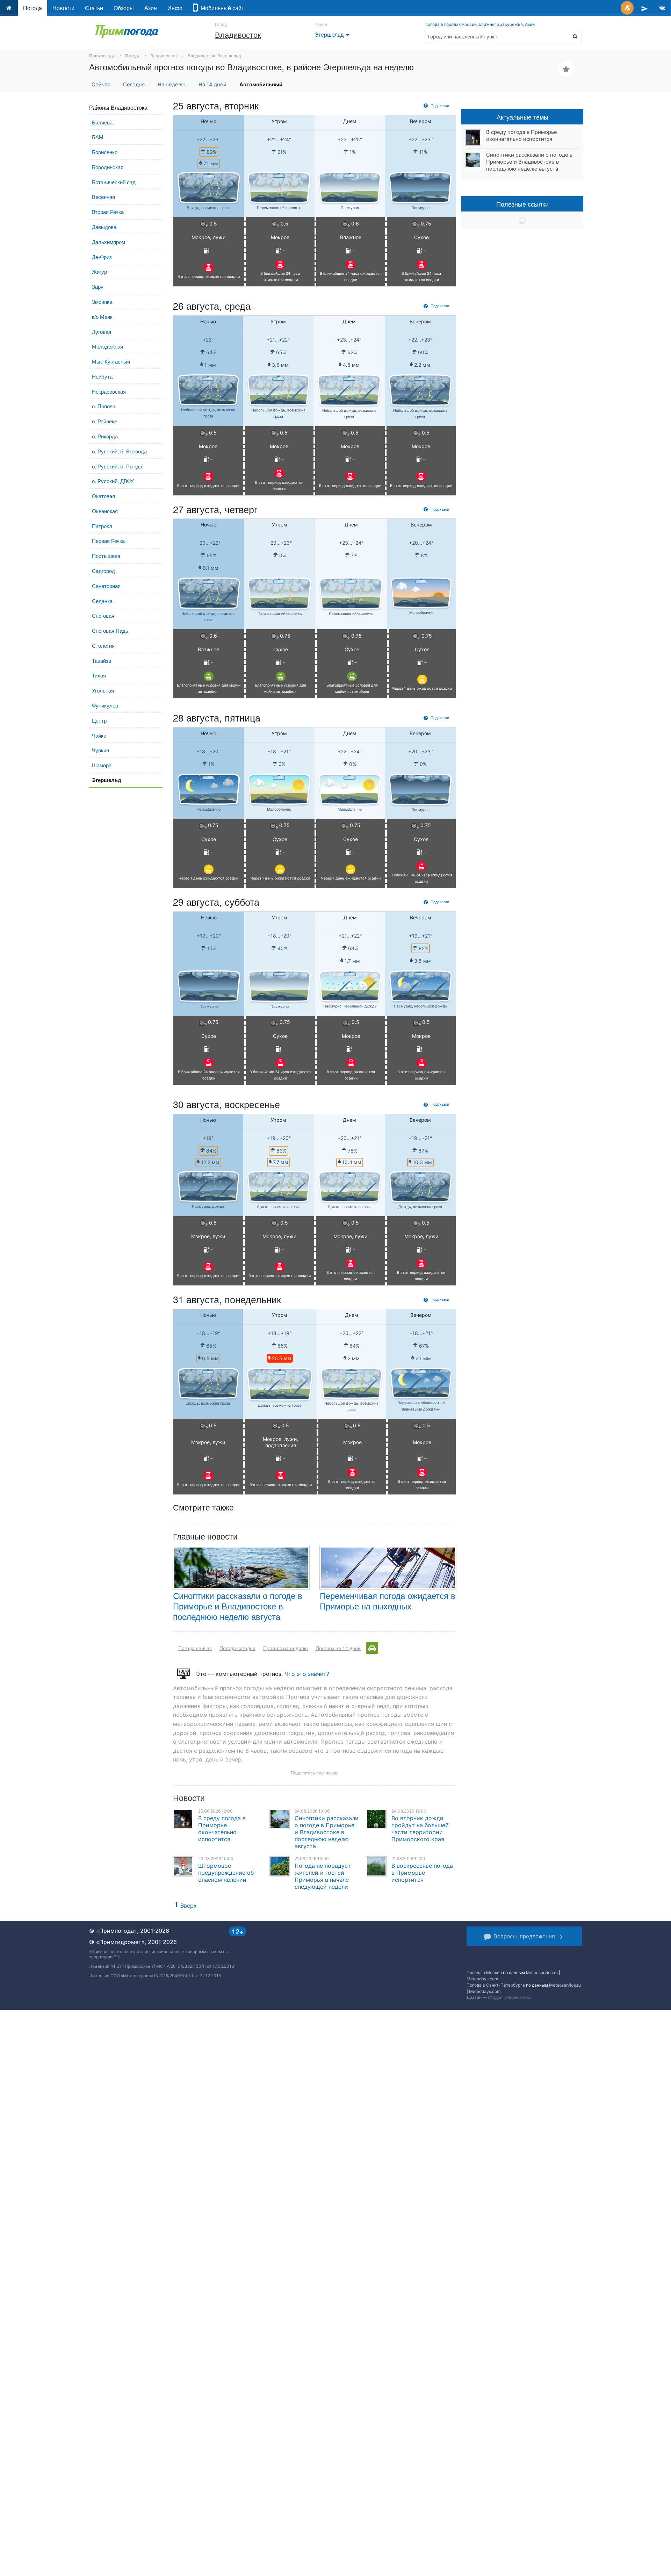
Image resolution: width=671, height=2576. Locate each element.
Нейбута (102, 376)
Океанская (105, 511)
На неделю (172, 85)
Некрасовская (109, 391)
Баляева (102, 122)
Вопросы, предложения (524, 1936)
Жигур (99, 271)
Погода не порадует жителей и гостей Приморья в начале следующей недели (323, 1876)
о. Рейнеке (104, 421)
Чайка (99, 735)
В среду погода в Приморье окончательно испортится (222, 1829)
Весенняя (103, 197)
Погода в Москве (484, 1972)
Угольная (103, 690)
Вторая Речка (108, 212)
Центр (99, 720)
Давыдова (104, 227)
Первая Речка (108, 541)
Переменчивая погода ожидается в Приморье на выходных (388, 1601)
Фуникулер (105, 705)
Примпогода (102, 56)
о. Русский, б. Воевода (119, 451)
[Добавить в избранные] (566, 69)
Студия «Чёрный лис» (510, 1997)
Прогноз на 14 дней (338, 1648)
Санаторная (106, 586)
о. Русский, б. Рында (117, 466)
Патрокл (102, 526)
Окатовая (103, 496)
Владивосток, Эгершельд (214, 56)
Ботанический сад (114, 182)
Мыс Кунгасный (111, 361)
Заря (98, 286)
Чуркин (100, 750)
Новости (63, 8)
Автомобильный (261, 85)
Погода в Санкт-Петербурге (496, 1985)
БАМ (98, 137)
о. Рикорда (105, 436)
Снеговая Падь (110, 630)
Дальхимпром (109, 242)
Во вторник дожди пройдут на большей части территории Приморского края (420, 1829)
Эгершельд (333, 34)
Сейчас (101, 85)
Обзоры (124, 8)
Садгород (103, 571)
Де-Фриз (102, 257)
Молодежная (107, 346)
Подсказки (439, 105)
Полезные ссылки (522, 204)
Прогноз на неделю (286, 1648)
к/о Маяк (102, 317)
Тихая (99, 675)
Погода (33, 8)
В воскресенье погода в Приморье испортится (422, 1873)
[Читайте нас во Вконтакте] (662, 8)
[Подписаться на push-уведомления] (627, 8)
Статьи (94, 8)
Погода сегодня (237, 1648)
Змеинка (102, 302)
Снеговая (103, 615)
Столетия (103, 645)
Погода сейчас (195, 1648)
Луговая (102, 332)
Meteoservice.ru (542, 1972)
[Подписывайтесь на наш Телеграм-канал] (644, 8)
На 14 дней (212, 85)
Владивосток (238, 34)
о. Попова (104, 406)
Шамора (102, 765)
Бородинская (108, 167)
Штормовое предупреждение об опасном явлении (226, 1873)
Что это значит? (307, 1674)
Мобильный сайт (221, 8)
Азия (151, 8)
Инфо (175, 8)
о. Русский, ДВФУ (113, 481)
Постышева (106, 556)
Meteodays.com (482, 1979)
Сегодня (134, 85)
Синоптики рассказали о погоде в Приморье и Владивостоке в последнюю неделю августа (238, 1606)
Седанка (102, 601)
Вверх (189, 1906)
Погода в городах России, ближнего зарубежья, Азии (480, 24)
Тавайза (102, 661)
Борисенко (105, 152)
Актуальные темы (522, 117)
